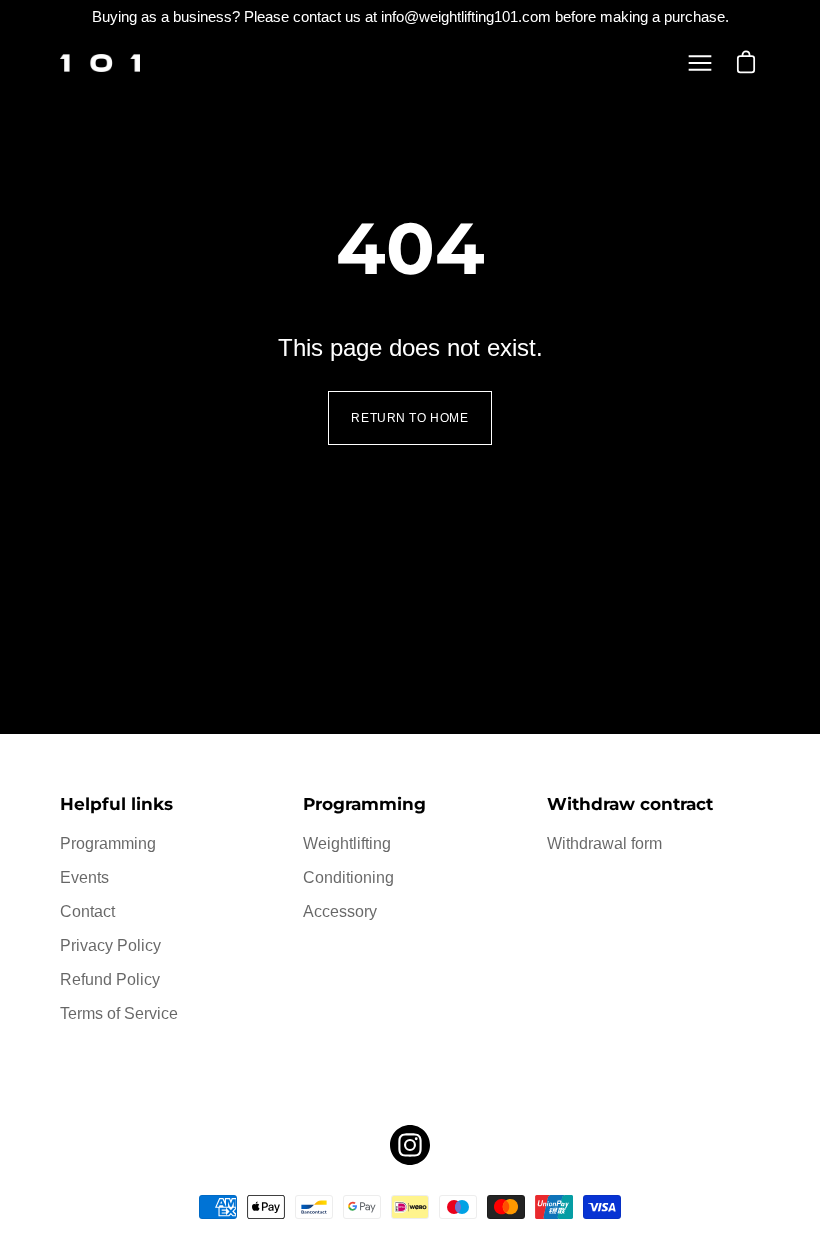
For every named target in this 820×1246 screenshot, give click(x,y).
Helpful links (116, 804)
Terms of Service (119, 1013)
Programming (108, 843)
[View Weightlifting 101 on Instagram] (410, 1145)
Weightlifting (347, 843)
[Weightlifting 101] (100, 63)
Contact (87, 911)
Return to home (409, 418)
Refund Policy (110, 979)
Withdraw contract (630, 804)
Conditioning (348, 877)
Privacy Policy (110, 945)
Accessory (340, 911)
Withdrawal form (604, 843)
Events (84, 877)
